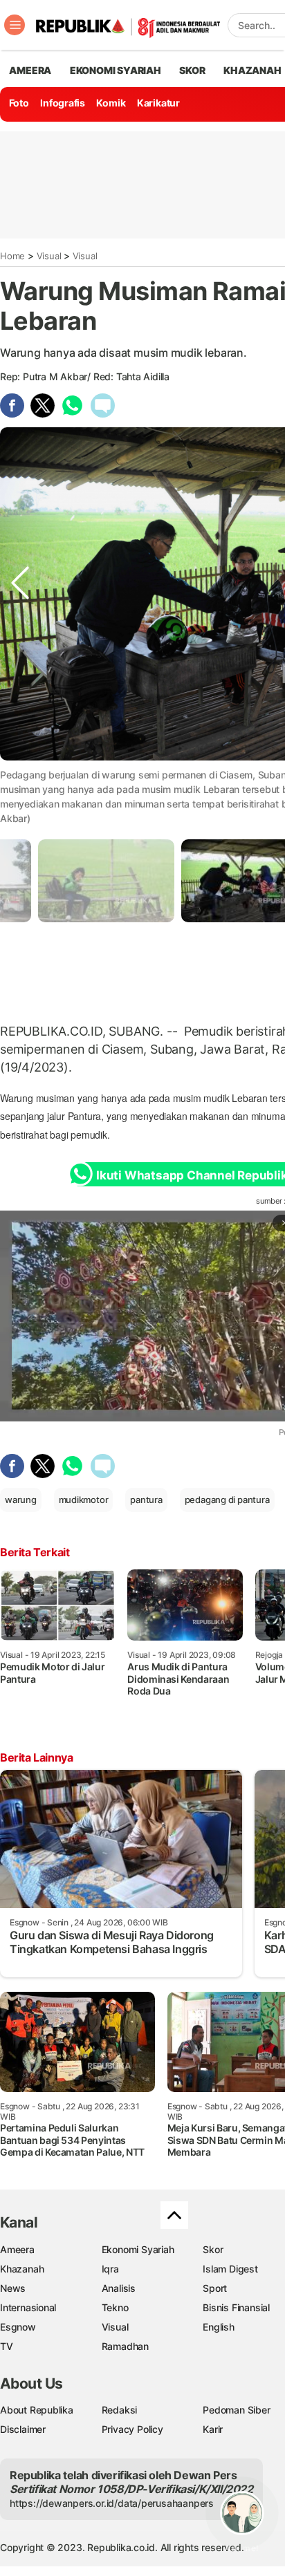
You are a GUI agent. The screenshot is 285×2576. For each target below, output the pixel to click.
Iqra (110, 2269)
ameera (30, 70)
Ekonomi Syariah (116, 70)
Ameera (17, 2249)
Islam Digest (230, 2269)
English (219, 2327)
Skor (213, 2249)
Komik (111, 103)
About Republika (37, 2410)
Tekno (115, 2307)
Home (12, 256)
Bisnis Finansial (236, 2307)
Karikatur (158, 103)
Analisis (119, 2288)
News (13, 2288)
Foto (19, 103)
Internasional (28, 2307)
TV (7, 2346)
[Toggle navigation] (15, 25)
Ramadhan (125, 2346)
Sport (215, 2288)
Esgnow (18, 2327)
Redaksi (120, 2410)
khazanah (252, 70)
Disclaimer (23, 2429)
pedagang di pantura (227, 1500)
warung (21, 1500)
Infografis (63, 103)
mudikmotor (84, 1500)
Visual (49, 256)
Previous (20, 773)
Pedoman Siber (236, 2410)
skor (192, 70)
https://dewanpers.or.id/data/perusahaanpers (112, 2503)
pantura (146, 1500)
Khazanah (22, 2269)
